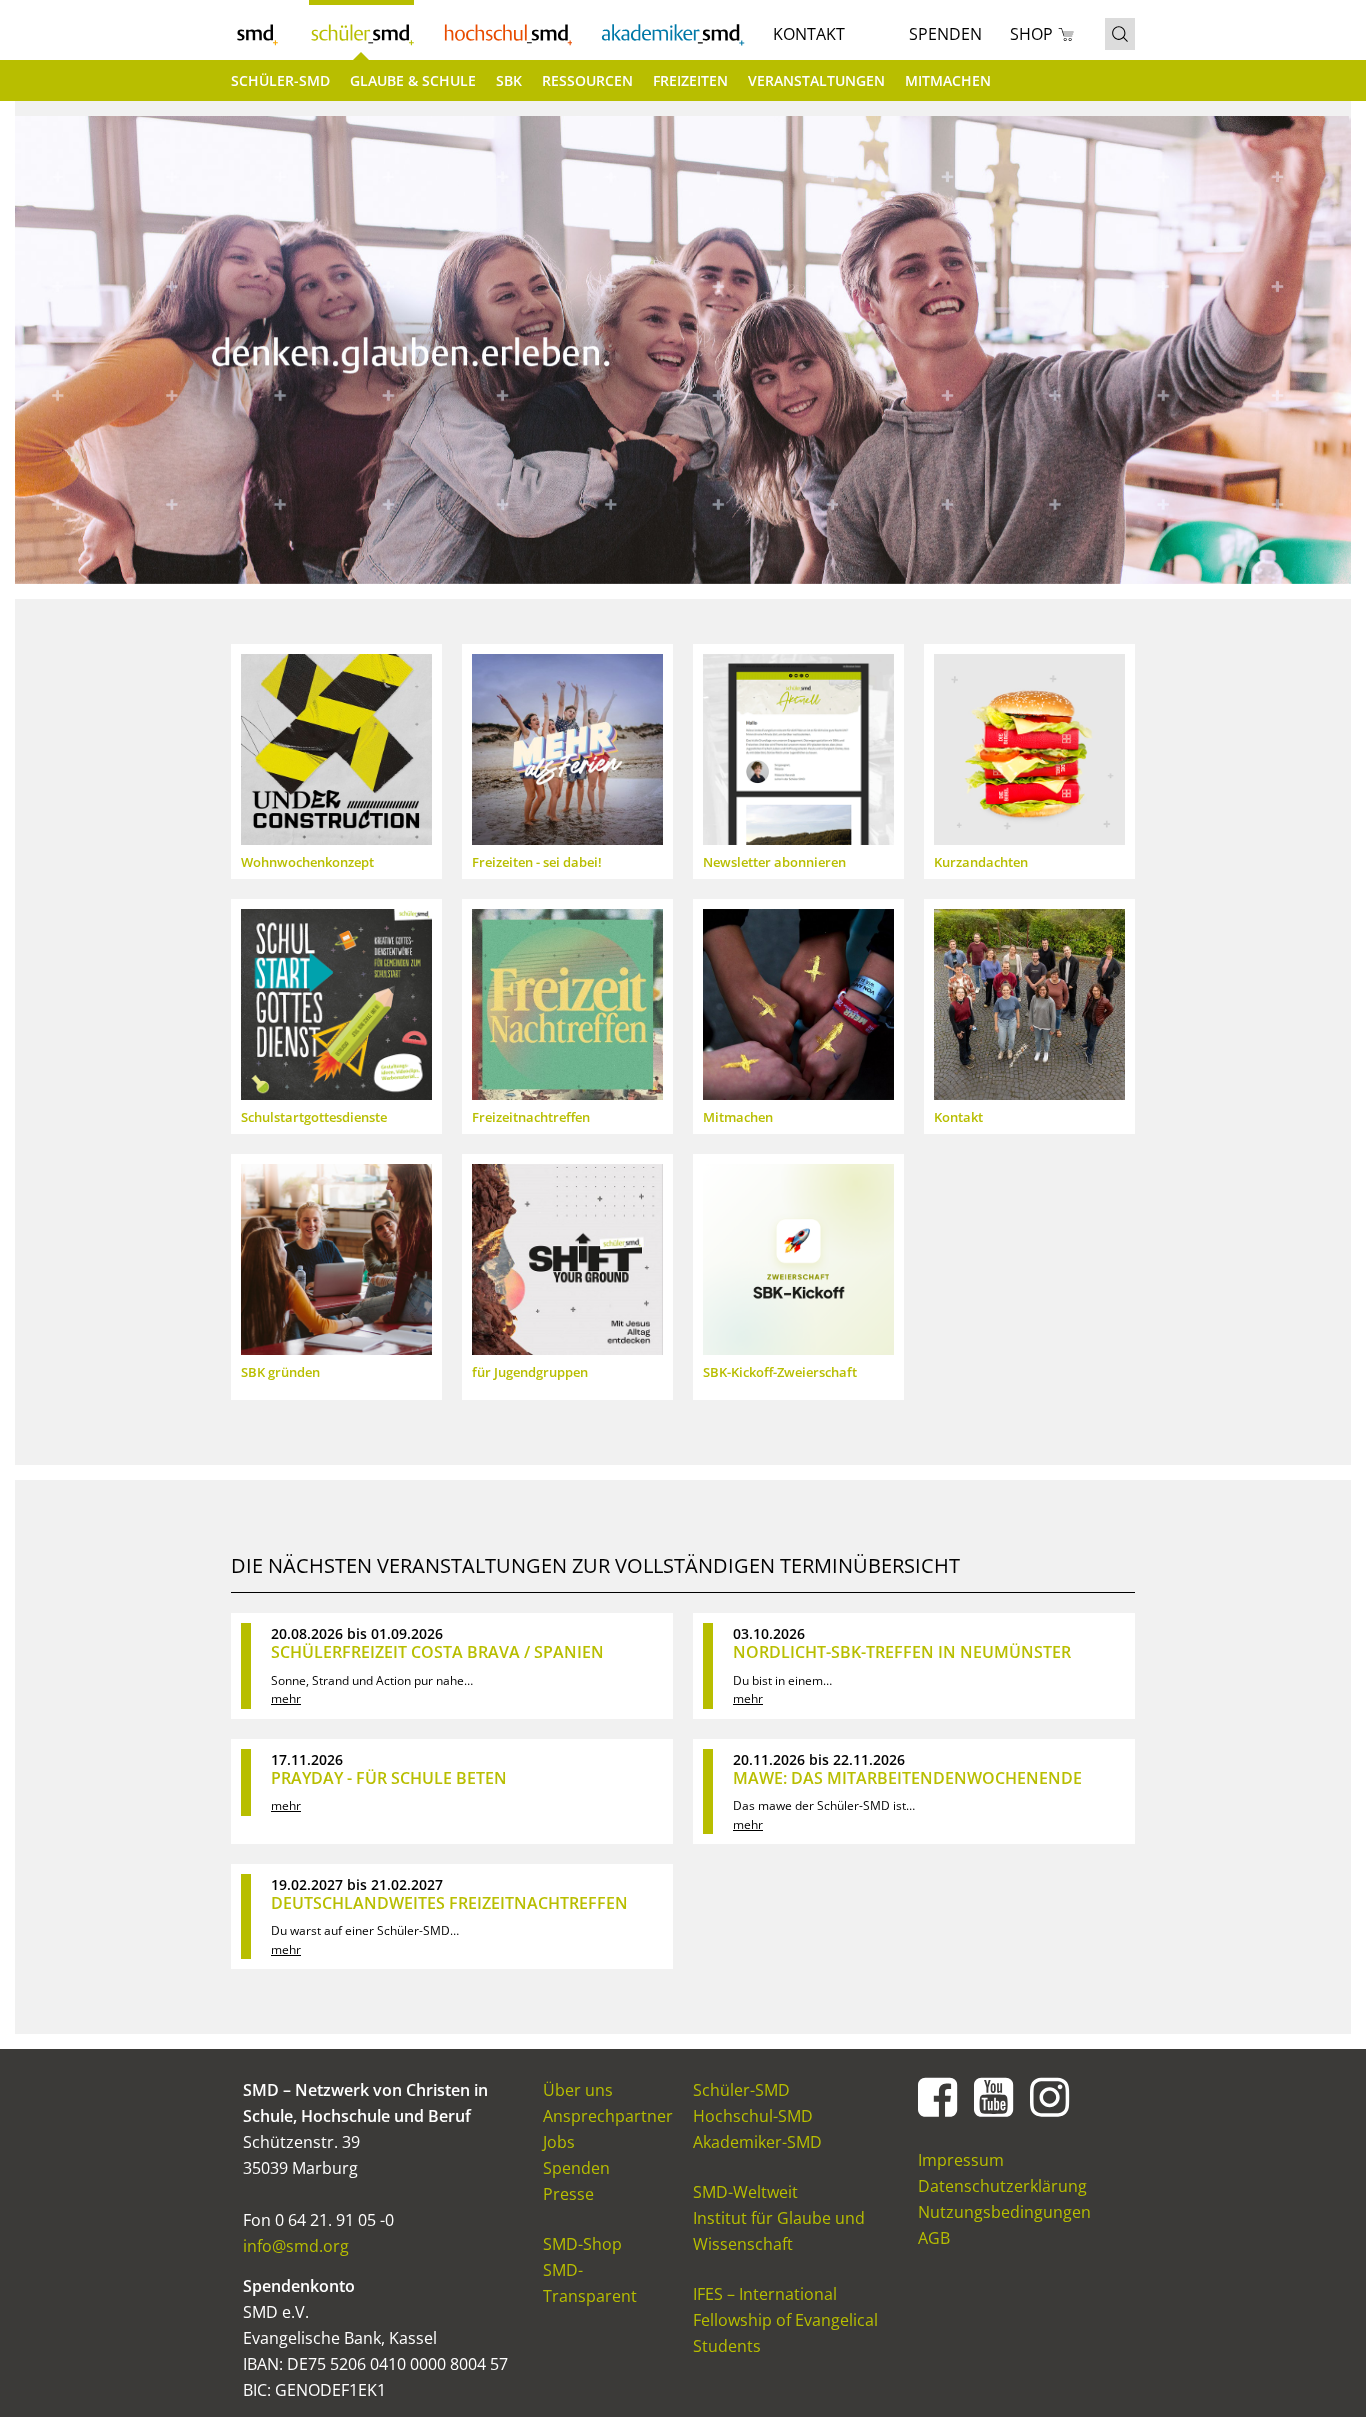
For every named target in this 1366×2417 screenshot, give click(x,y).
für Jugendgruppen (530, 1372)
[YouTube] (994, 2096)
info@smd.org (296, 2246)
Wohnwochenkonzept (307, 862)
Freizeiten (690, 80)
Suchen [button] (1120, 34)
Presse (568, 2194)
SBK (509, 80)
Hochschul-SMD (507, 30)
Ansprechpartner (608, 2116)
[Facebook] (938, 2096)
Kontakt (809, 34)
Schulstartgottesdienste (314, 1117)
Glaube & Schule (413, 80)
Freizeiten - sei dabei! (537, 862)
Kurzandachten (981, 862)
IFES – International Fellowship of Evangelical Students (785, 2320)
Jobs (559, 2142)
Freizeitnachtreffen (531, 1117)
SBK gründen (280, 1372)
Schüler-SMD (361, 30)
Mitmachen (948, 80)
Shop (1031, 34)
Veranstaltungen (816, 80)
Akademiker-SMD (672, 30)
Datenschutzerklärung (1002, 2186)
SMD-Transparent (590, 2283)
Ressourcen (587, 80)
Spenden (945, 34)
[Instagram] (1050, 2096)
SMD (256, 30)
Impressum (961, 2160)
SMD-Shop (582, 2244)
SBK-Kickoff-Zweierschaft (780, 1372)
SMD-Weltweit (745, 2192)
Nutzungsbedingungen (1004, 2212)
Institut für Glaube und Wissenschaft (779, 2231)
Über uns (578, 2090)
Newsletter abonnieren (774, 862)
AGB (934, 2238)
